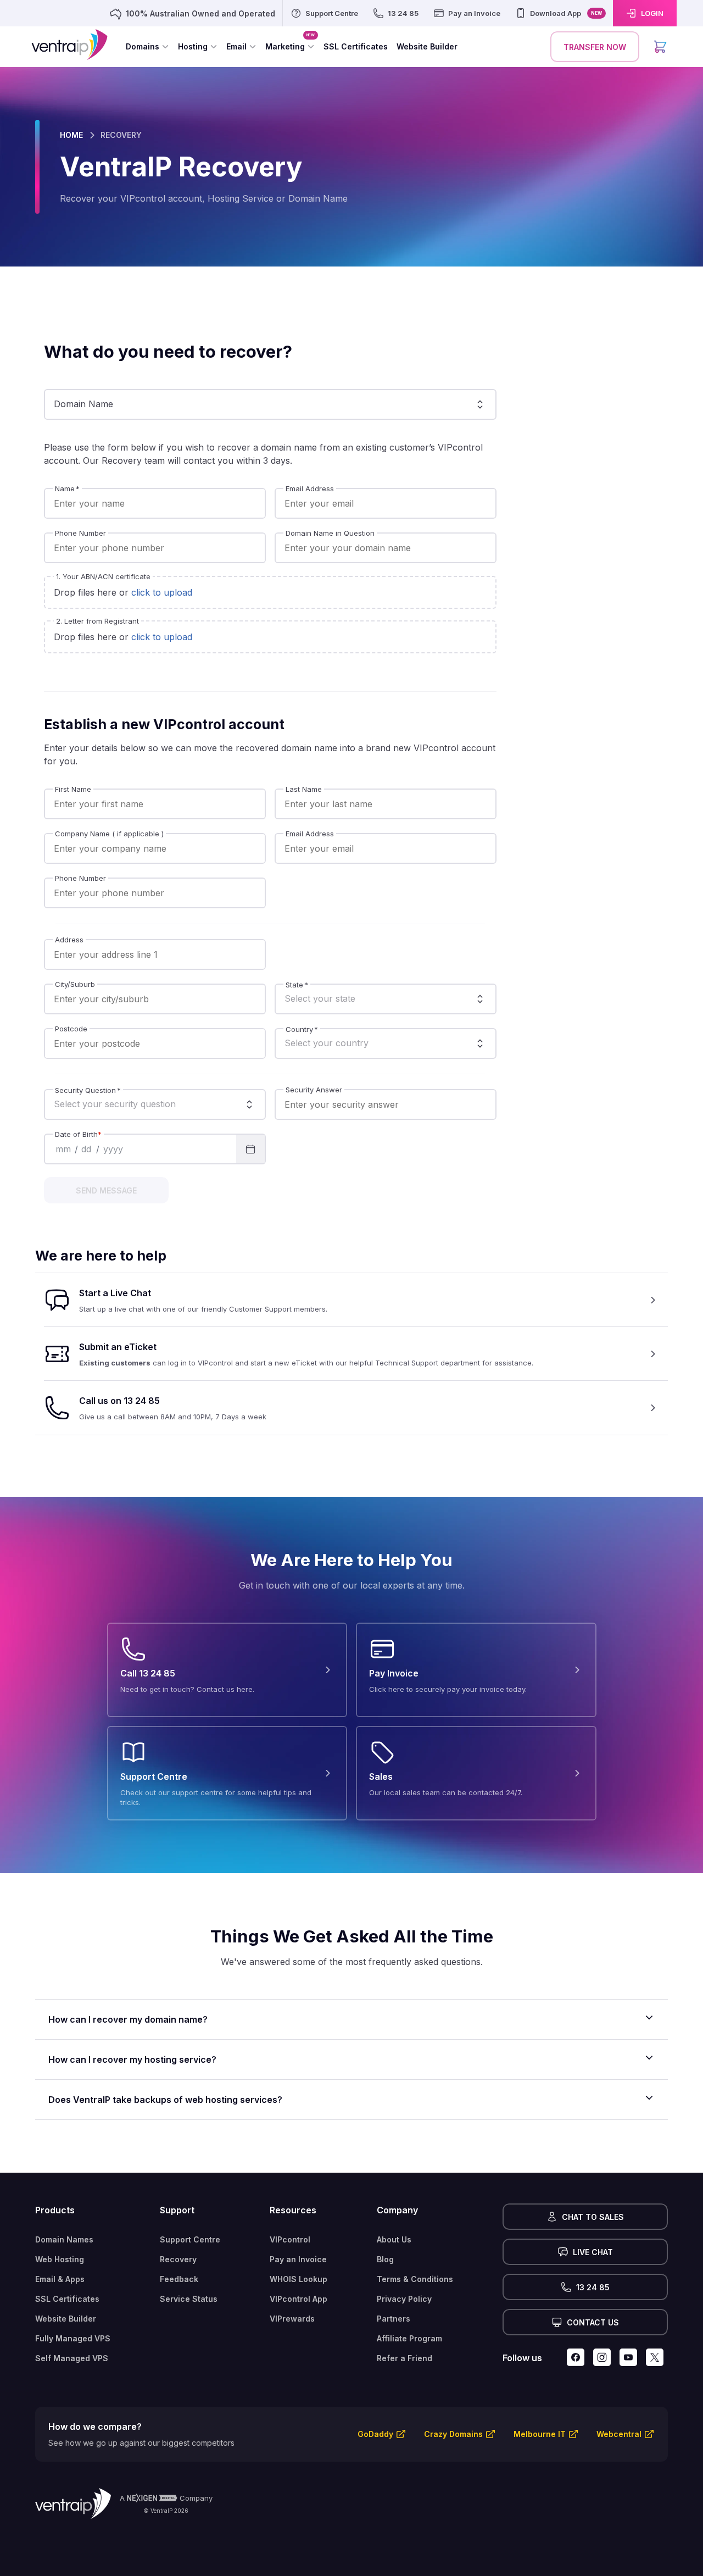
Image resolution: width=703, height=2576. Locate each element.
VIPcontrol (290, 2239)
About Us (394, 2239)
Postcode (71, 1029)
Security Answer (314, 1090)
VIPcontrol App (299, 2299)
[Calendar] (250, 1149)
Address (69, 940)
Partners (394, 2319)
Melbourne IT (540, 2434)
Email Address (310, 489)
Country (302, 1029)
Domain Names (64, 2239)
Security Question (88, 1090)
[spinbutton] (63, 1149)
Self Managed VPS (72, 2358)
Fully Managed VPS (73, 2338)
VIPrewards (292, 2319)
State (297, 984)
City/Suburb (75, 984)
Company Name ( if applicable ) (109, 834)
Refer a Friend (404, 2358)
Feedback (179, 2279)
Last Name (304, 789)
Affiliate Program (409, 2338)
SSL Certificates (67, 2299)
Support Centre (190, 2239)
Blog (385, 2259)
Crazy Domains (453, 2434)
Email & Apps (60, 2279)
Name (67, 489)
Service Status (189, 2299)
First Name (73, 789)
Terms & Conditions (415, 2279)
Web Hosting (60, 2259)
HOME (71, 135)
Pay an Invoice (298, 2259)
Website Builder (66, 2319)
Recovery (178, 2259)
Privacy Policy (404, 2299)
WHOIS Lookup (299, 2279)
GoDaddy (375, 2434)
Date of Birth (78, 1134)
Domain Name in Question (330, 533)
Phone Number (80, 533)
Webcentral (619, 2434)
